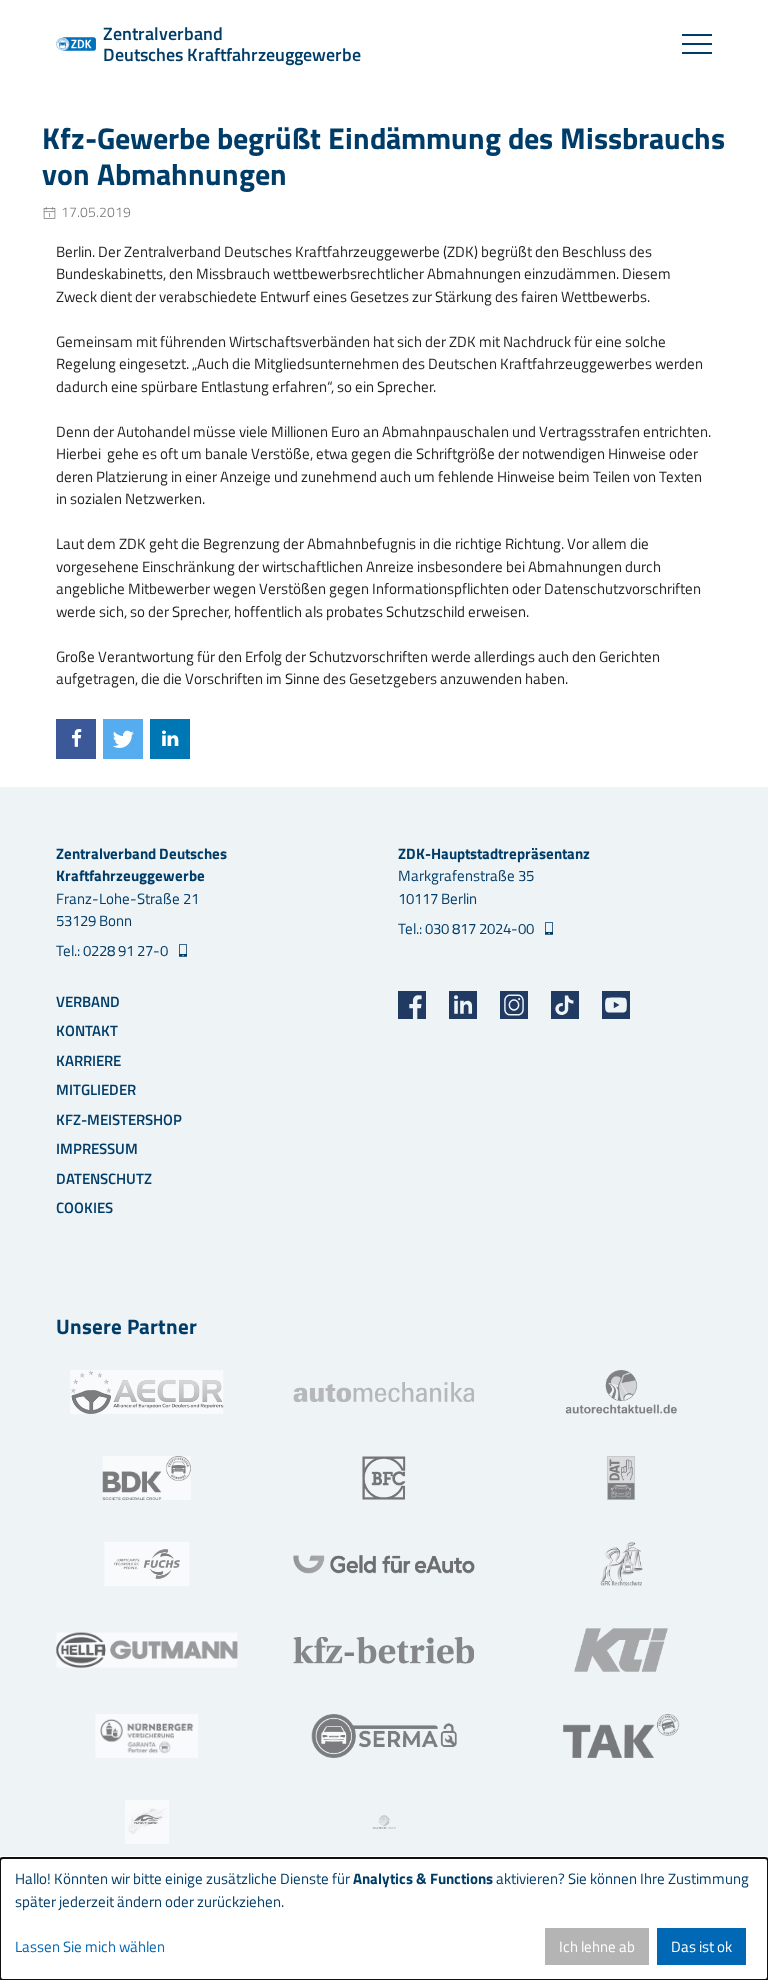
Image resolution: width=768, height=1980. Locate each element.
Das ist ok (701, 1946)
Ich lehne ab (597, 1946)
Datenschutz (104, 1178)
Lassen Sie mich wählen (90, 1947)
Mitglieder (96, 1089)
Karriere (88, 1060)
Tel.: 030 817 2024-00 (467, 929)
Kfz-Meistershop (119, 1119)
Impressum (97, 1148)
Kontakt (87, 1030)
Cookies (84, 1207)
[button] (76, 739)
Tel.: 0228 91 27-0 (113, 951)
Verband (88, 1001)
